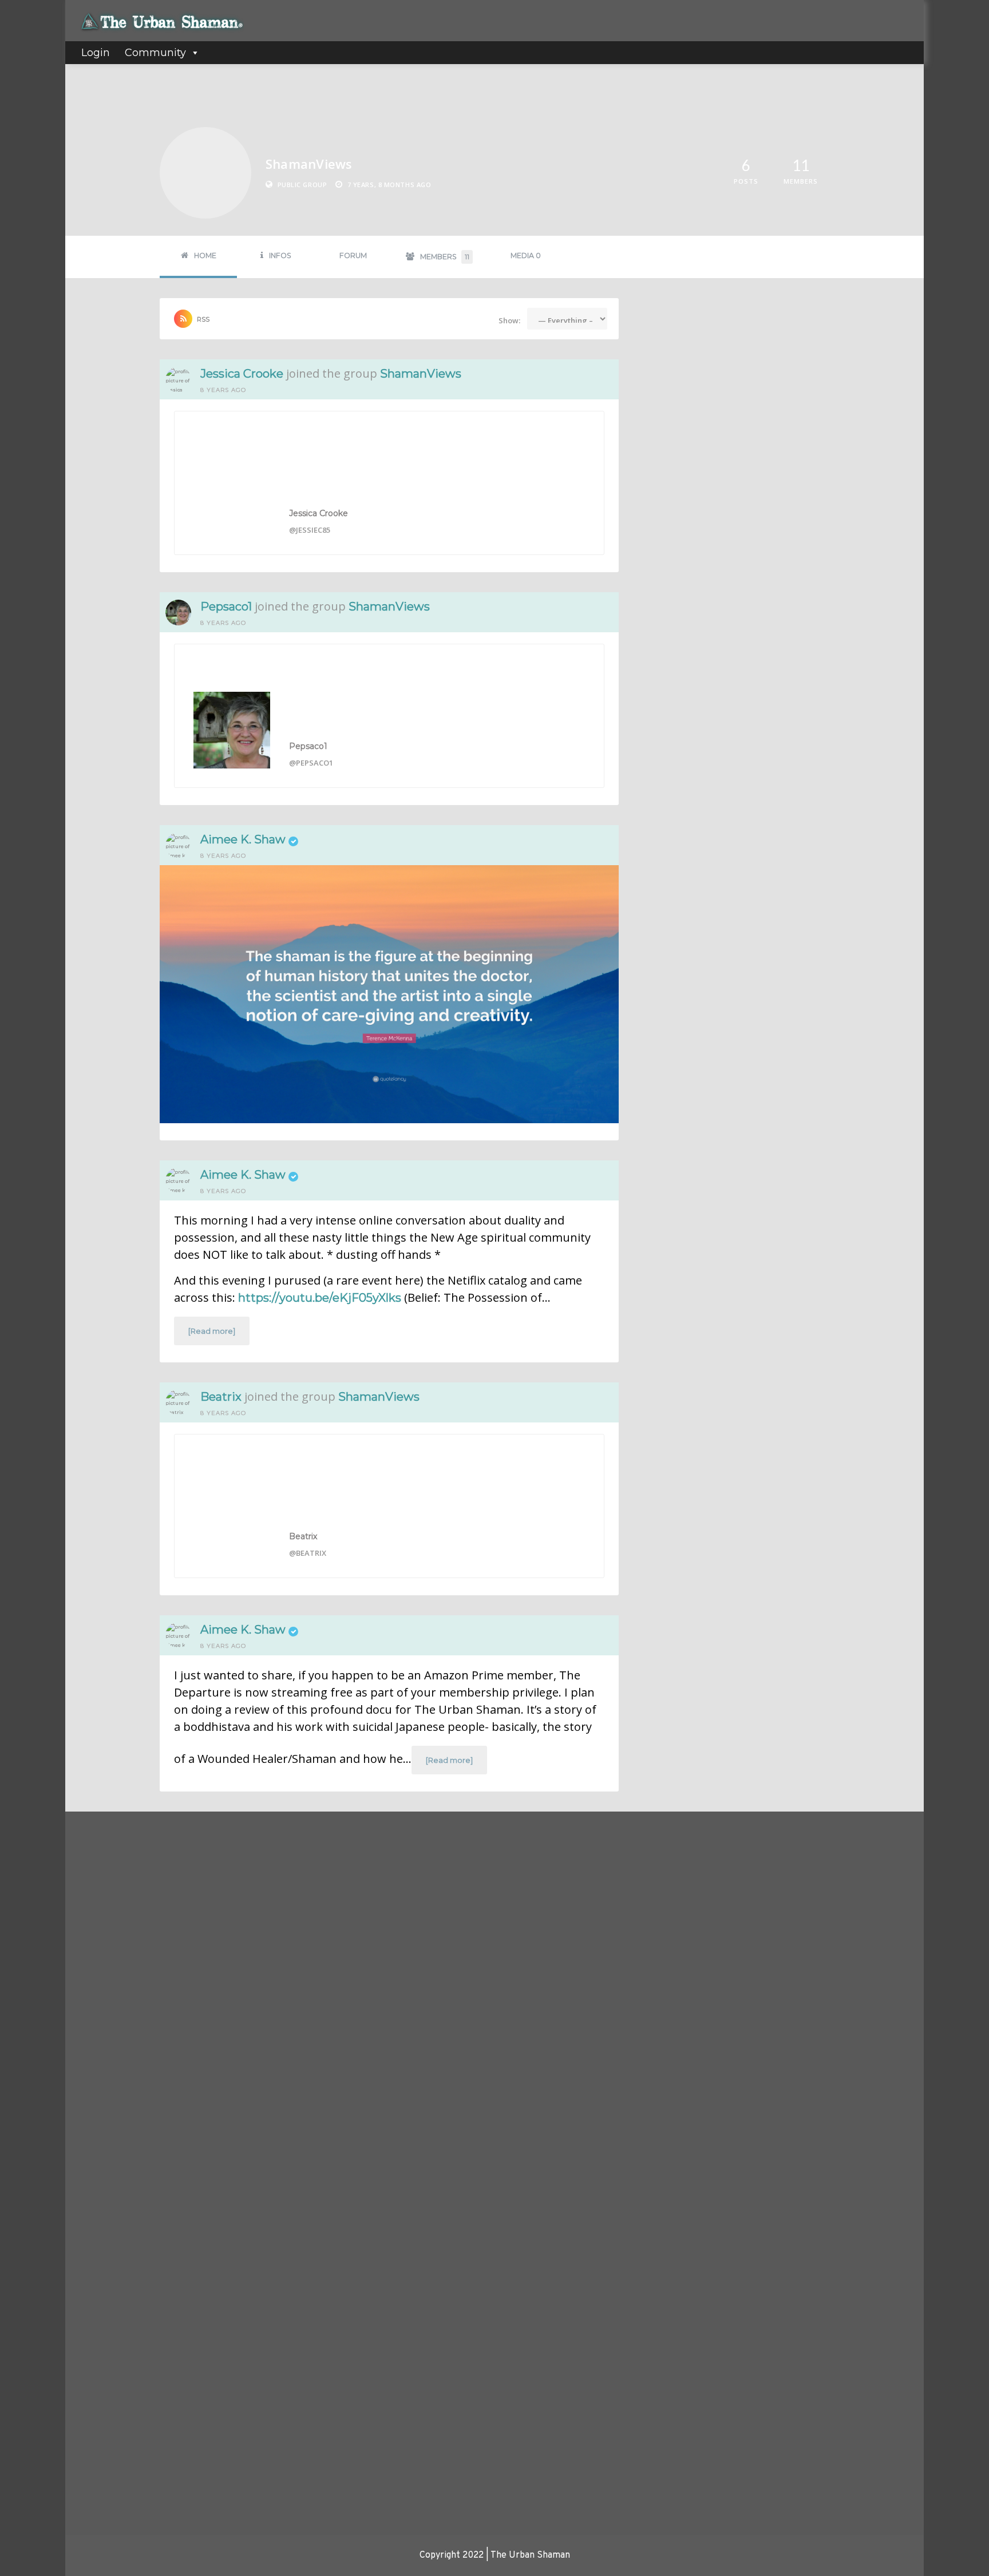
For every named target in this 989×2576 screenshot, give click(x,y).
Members (445, 257)
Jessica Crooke (242, 374)
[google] (794, 1844)
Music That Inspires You (695, 712)
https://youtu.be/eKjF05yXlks (320, 1298)
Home (205, 255)
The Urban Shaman (110, 2046)
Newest (672, 358)
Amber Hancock (106, 2237)
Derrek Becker (104, 2165)
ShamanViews (421, 374)
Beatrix (221, 1397)
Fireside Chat (678, 1455)
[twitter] (758, 1844)
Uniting (387, 2000)
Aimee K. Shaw (243, 839)
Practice (389, 1953)
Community (155, 53)
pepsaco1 (226, 607)
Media (526, 255)
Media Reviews (401, 1937)
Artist (385, 1874)
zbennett (96, 2296)
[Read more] (212, 1331)
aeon (88, 1987)
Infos (280, 255)
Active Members (135, 1838)
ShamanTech (677, 1094)
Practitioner (396, 1968)
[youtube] (831, 1844)
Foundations (396, 1921)
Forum (353, 255)
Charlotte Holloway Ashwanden (132, 2427)
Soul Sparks (675, 1211)
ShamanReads (680, 1334)
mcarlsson (96, 2106)
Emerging (391, 1906)
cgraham (94, 2368)
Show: (509, 320)
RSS (203, 319)
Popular (762, 358)
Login (96, 53)
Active (716, 358)
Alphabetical (683, 381)
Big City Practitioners (692, 974)
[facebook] (721, 1844)
